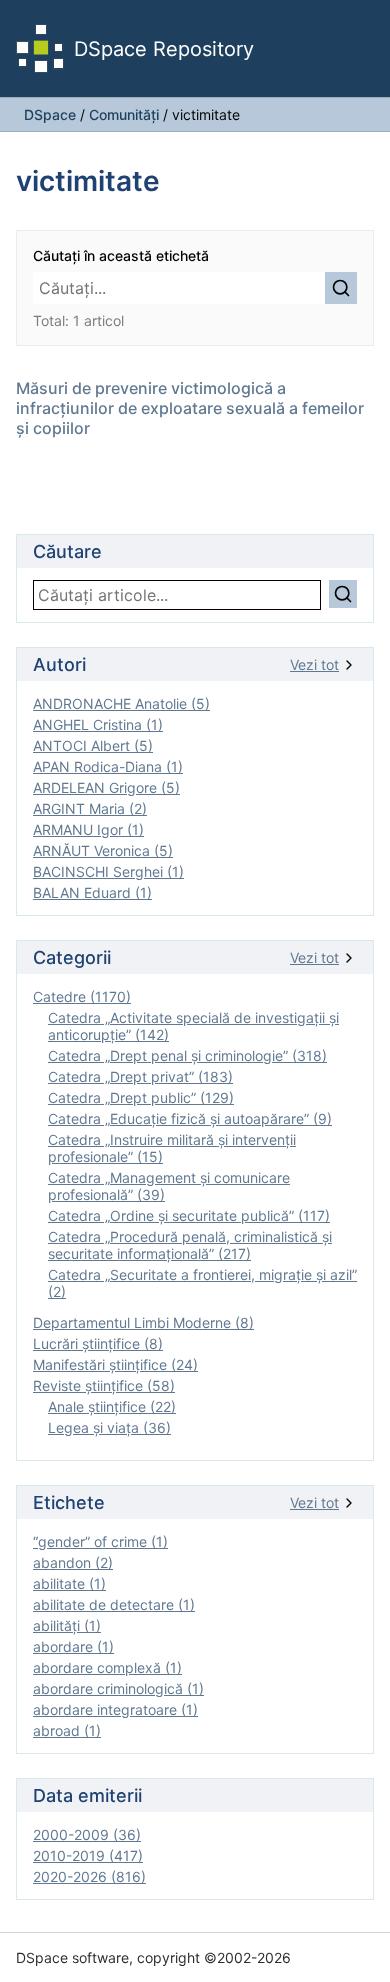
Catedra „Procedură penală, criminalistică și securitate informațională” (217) (190, 1245)
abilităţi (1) (67, 1625)
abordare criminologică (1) (118, 1688)
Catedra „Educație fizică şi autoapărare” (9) (190, 1118)
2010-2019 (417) (88, 1855)
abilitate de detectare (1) (114, 1604)
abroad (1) (67, 1730)
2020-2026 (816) (89, 1876)
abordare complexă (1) (107, 1667)
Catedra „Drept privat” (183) (140, 1076)
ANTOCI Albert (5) (93, 745)
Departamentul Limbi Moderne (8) (143, 1322)
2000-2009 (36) (87, 1834)
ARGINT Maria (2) (90, 808)
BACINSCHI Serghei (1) (108, 871)
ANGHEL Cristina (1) (98, 724)
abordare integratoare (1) (115, 1709)
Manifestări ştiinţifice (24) (115, 1364)
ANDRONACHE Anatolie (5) (121, 703)
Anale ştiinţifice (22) (112, 1406)
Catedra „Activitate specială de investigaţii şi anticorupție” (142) (193, 1026)
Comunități (124, 114)
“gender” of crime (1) (100, 1541)
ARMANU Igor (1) (88, 829)
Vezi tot (314, 664)
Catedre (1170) (82, 996)
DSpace (50, 114)
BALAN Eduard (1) (92, 892)
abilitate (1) (69, 1583)
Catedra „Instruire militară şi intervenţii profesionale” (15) (172, 1148)
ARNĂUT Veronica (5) (103, 850)
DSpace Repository (164, 49)
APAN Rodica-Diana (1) (108, 766)
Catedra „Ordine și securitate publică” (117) (189, 1215)
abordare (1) (73, 1646)
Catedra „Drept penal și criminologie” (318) (187, 1055)
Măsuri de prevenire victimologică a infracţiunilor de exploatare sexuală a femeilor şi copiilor (190, 408)
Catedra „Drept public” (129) (141, 1097)
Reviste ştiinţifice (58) (104, 1385)
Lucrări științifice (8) (98, 1343)
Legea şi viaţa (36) (109, 1427)
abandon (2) (73, 1562)
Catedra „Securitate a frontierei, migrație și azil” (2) (202, 1283)
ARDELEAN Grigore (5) (106, 787)
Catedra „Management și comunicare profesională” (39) (169, 1186)
